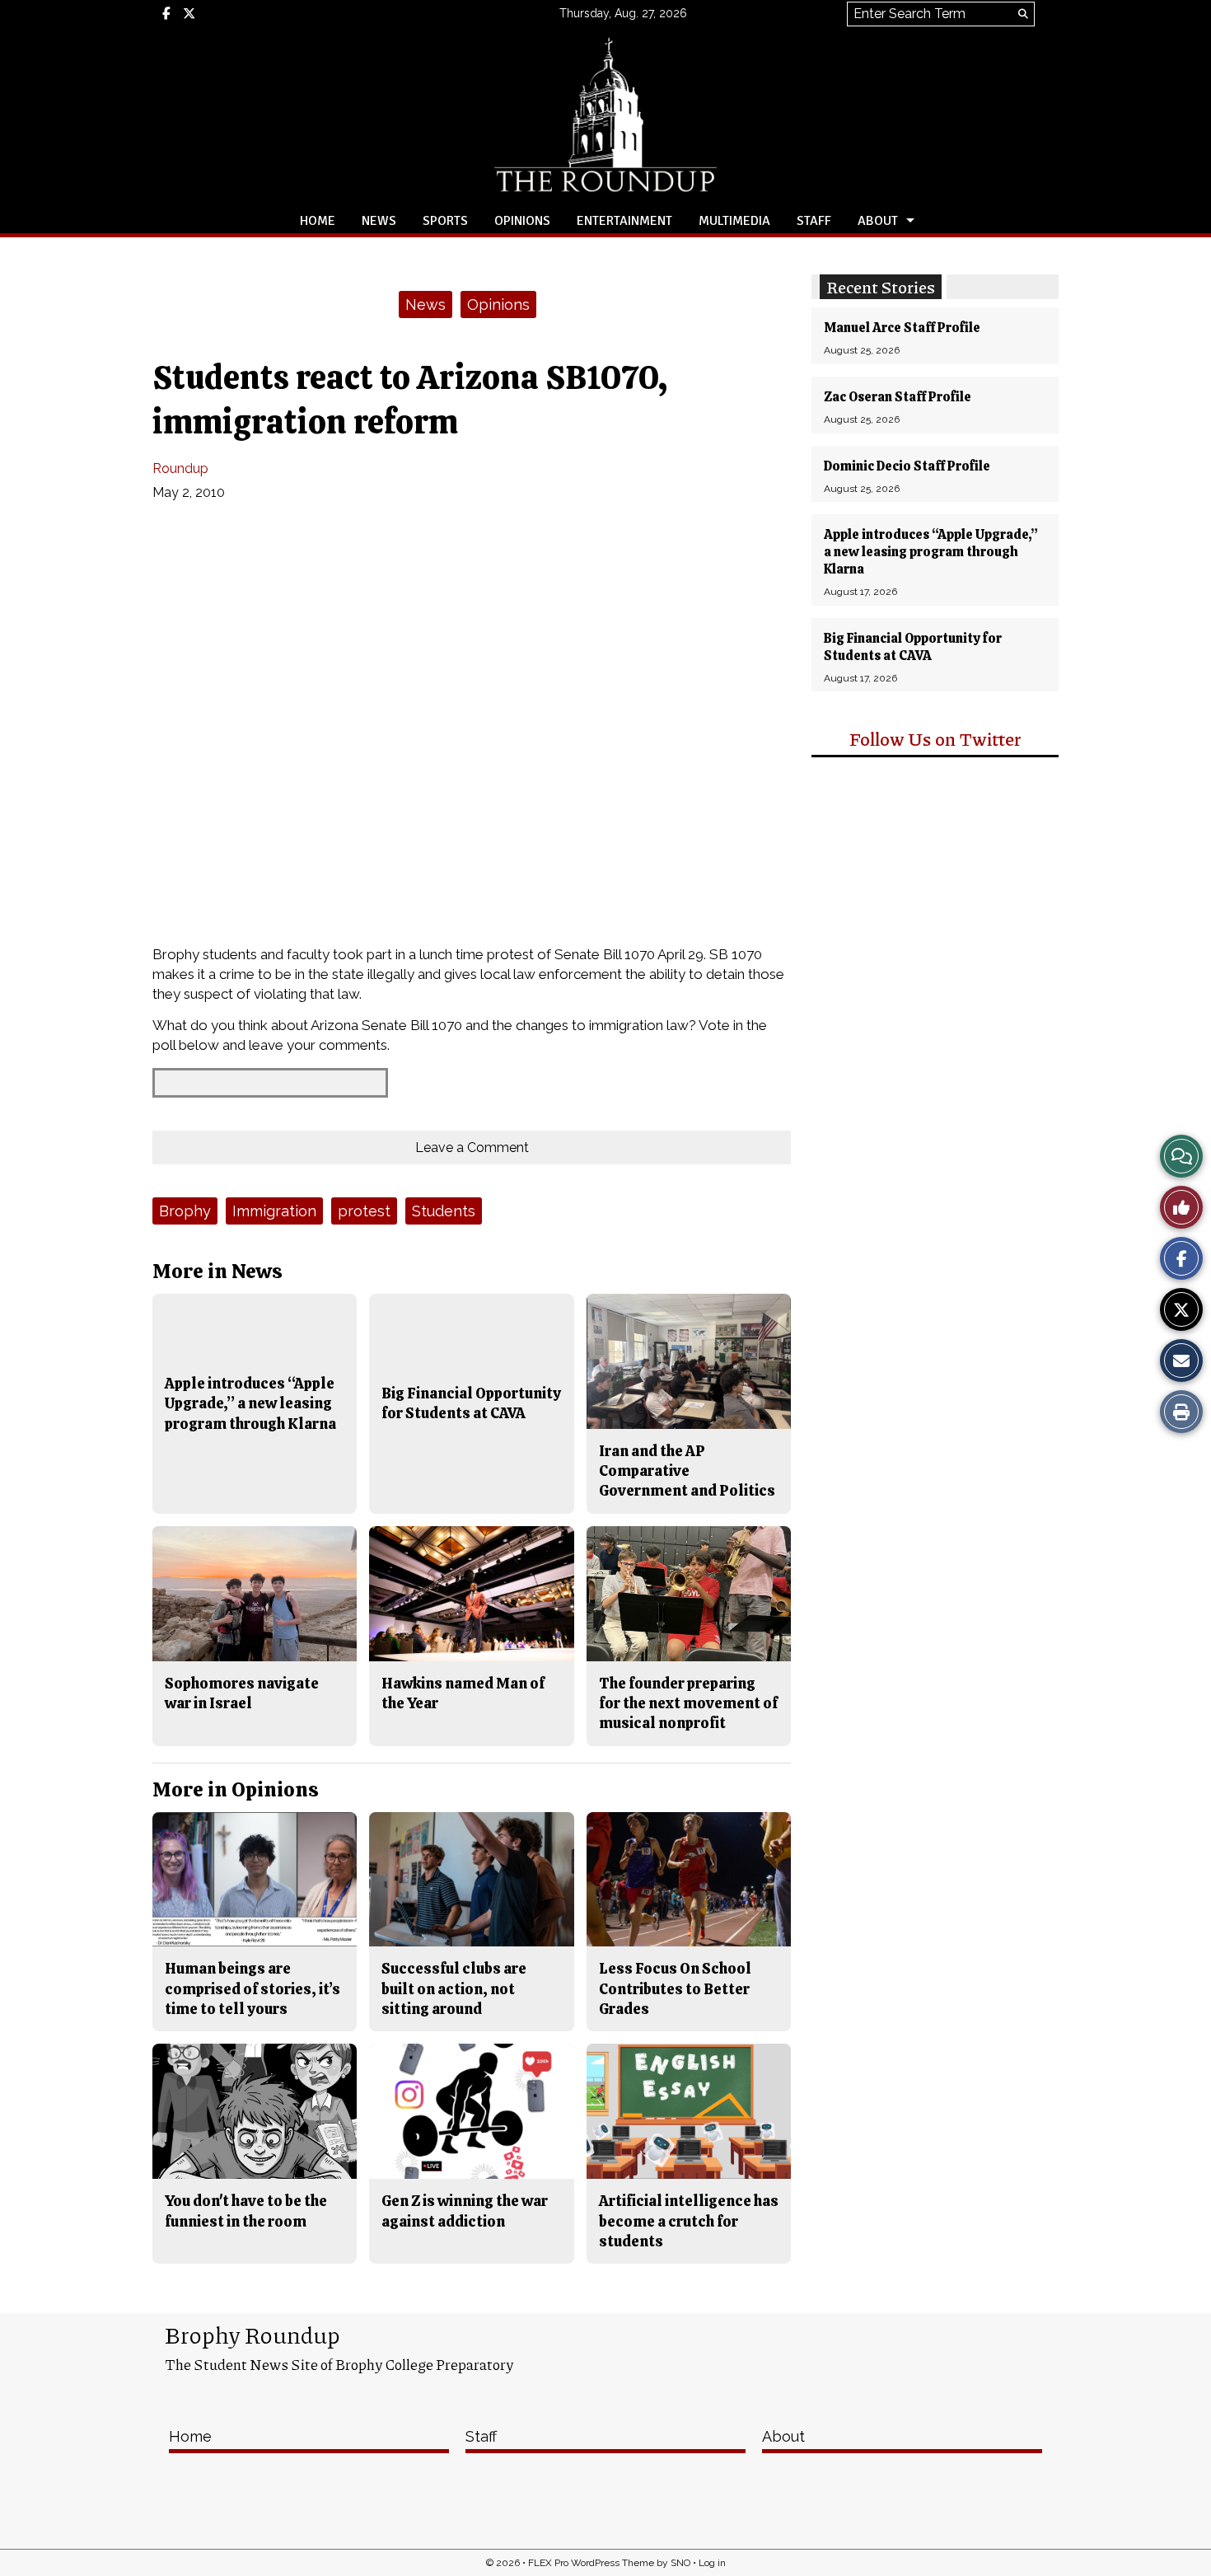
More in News (217, 1271)
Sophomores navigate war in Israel (242, 1693)
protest (364, 1211)
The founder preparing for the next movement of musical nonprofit (688, 1703)
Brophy (185, 1211)
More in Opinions (236, 1789)
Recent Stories (881, 287)
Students (444, 1211)
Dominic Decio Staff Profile (907, 466)
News (379, 221)
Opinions (522, 221)
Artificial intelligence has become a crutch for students (689, 2221)
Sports (445, 221)
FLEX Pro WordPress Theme (591, 2563)
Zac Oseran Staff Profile (898, 397)
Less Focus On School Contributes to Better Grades (675, 1988)
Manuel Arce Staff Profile (902, 328)
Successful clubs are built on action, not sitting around (454, 1988)
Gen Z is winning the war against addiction (465, 2211)
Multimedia (734, 221)
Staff (814, 221)
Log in (712, 2563)
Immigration (274, 1211)
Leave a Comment (472, 1147)
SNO (680, 2563)
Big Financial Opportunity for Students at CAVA (913, 647)
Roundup (180, 468)
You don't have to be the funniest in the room (246, 2211)
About (878, 221)
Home (318, 221)
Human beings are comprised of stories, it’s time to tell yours (252, 1988)
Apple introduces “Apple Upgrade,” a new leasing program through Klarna (931, 552)
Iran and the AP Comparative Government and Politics (687, 1471)
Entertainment (624, 221)
